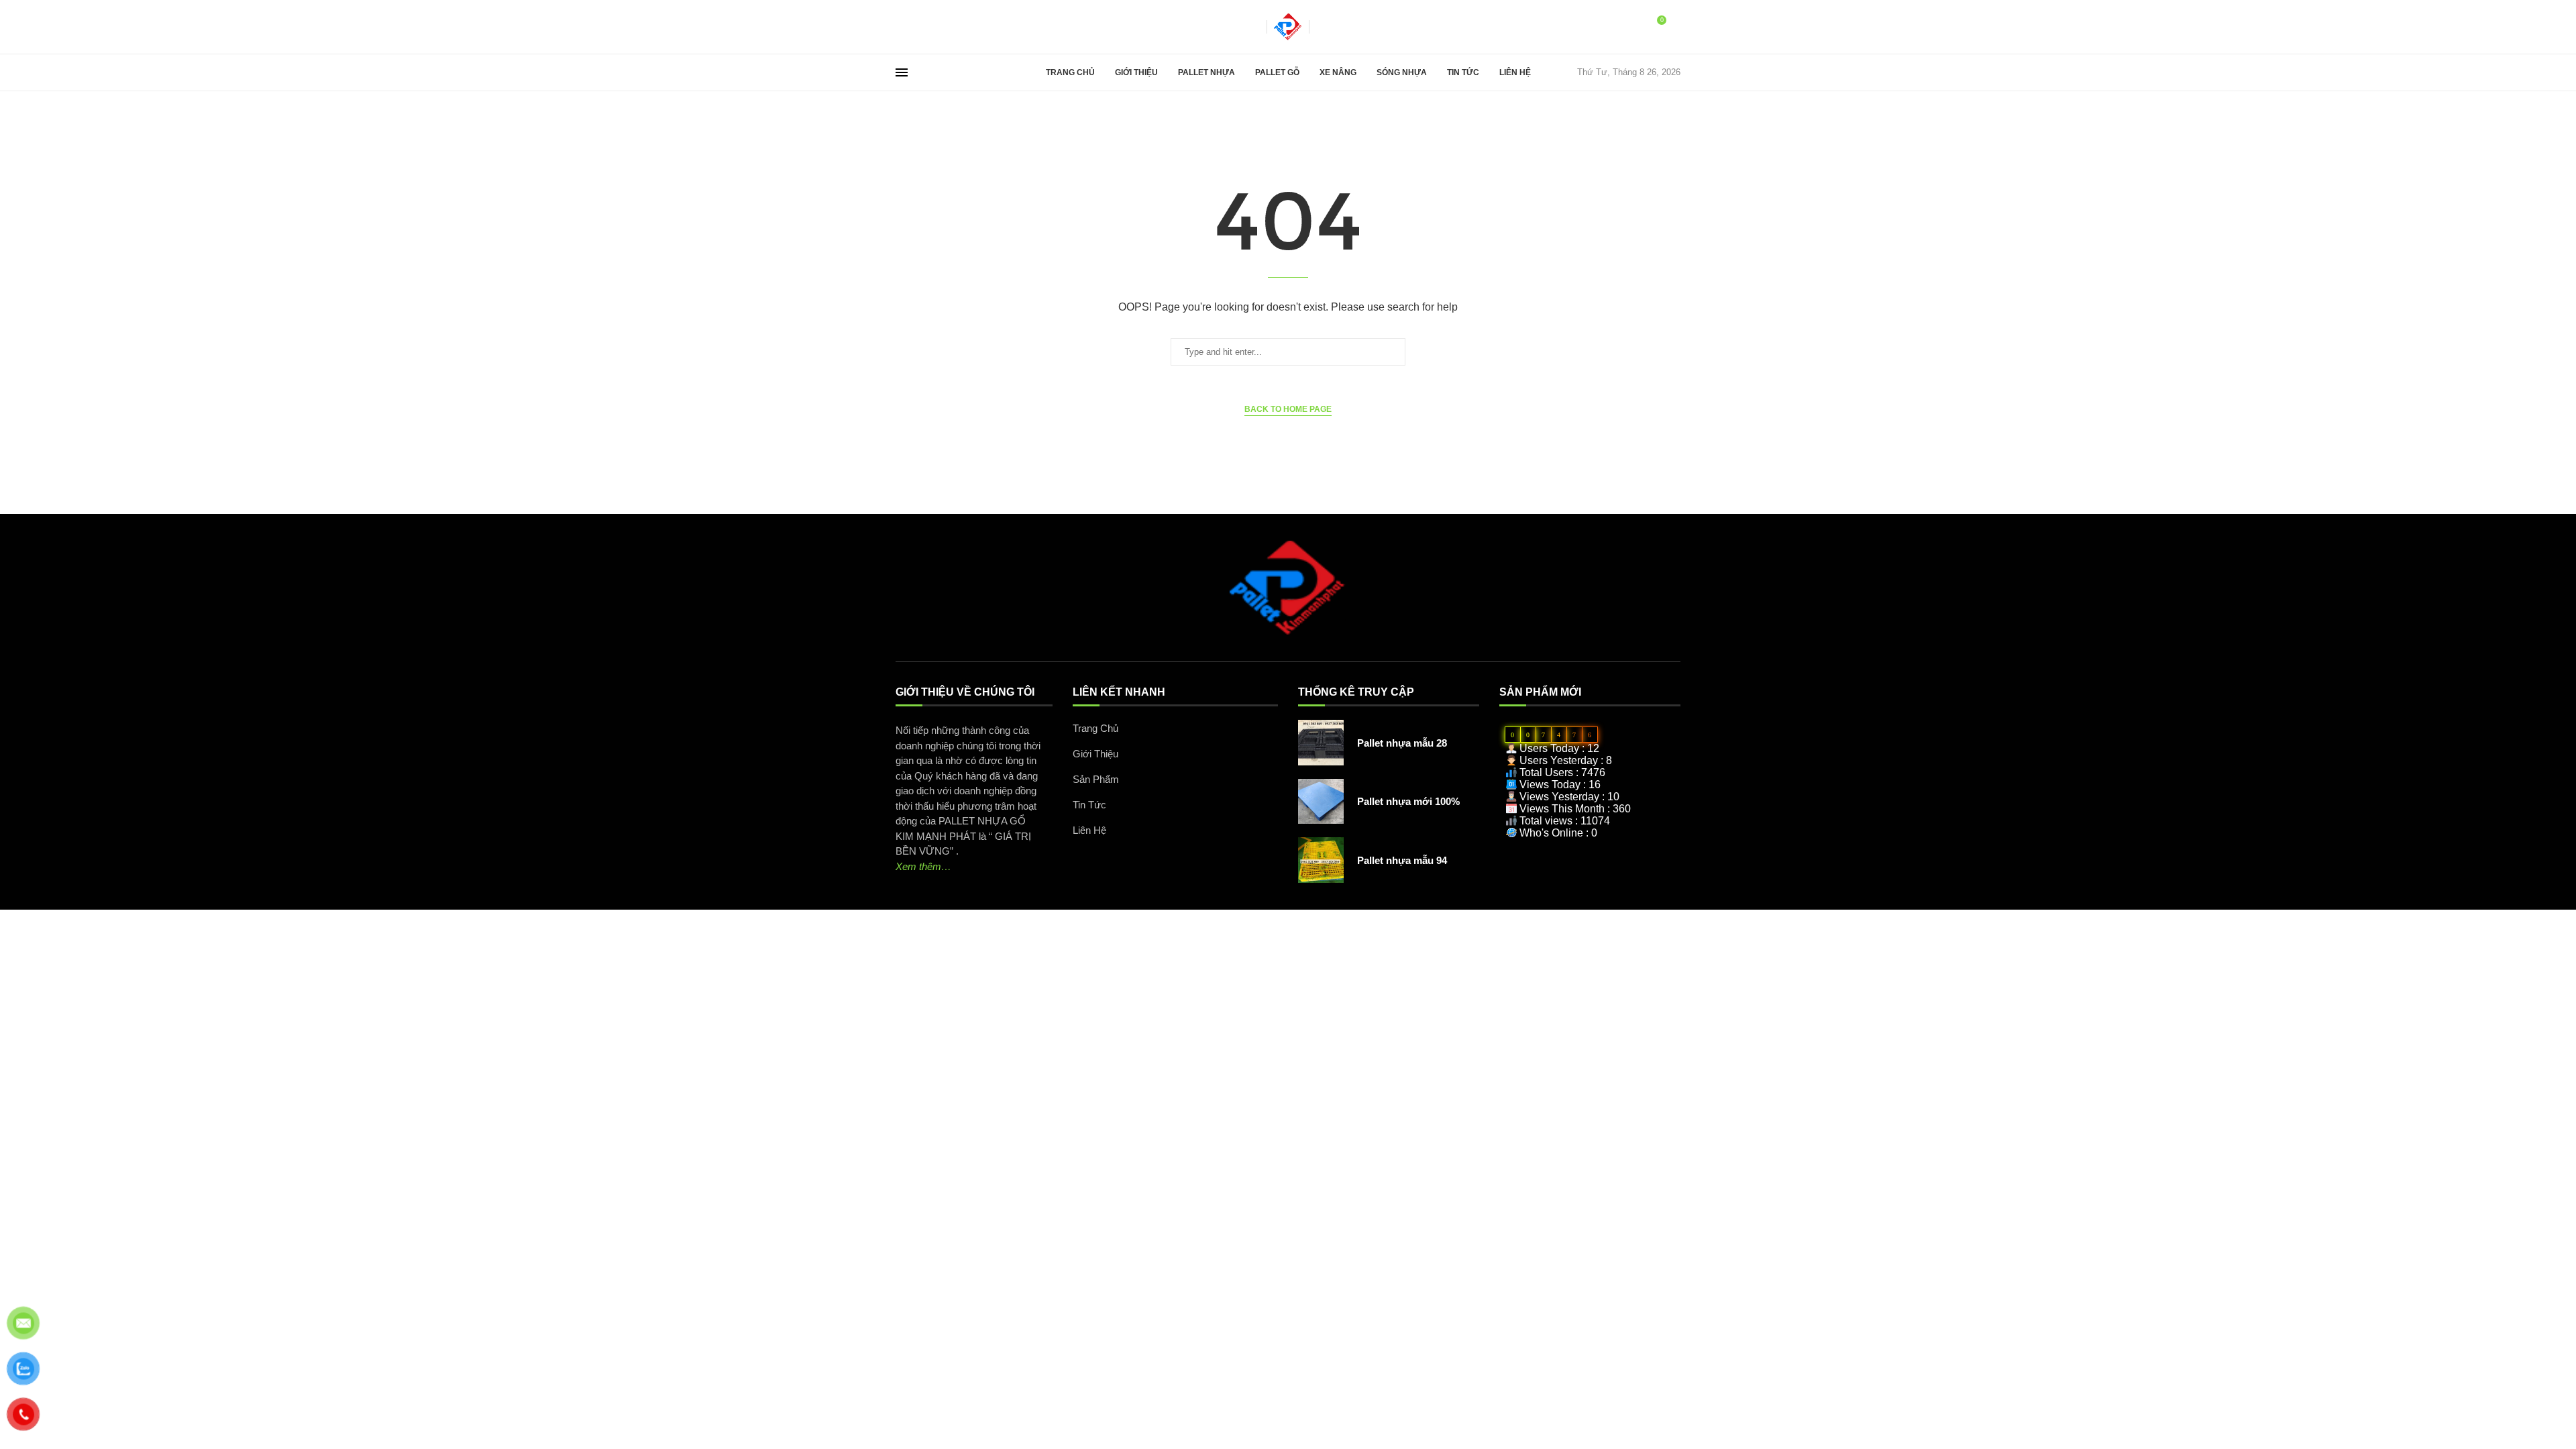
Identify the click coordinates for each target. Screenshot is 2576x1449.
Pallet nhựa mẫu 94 (1402, 860)
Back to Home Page (1288, 409)
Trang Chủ (1070, 72)
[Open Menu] (902, 72)
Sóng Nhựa (1402, 72)
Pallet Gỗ (1277, 72)
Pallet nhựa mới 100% (1408, 801)
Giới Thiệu (1136, 72)
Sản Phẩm (1096, 779)
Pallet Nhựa (1206, 72)
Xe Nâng (1338, 72)
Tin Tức (1463, 72)
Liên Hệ (1515, 72)
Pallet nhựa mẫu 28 (1402, 743)
